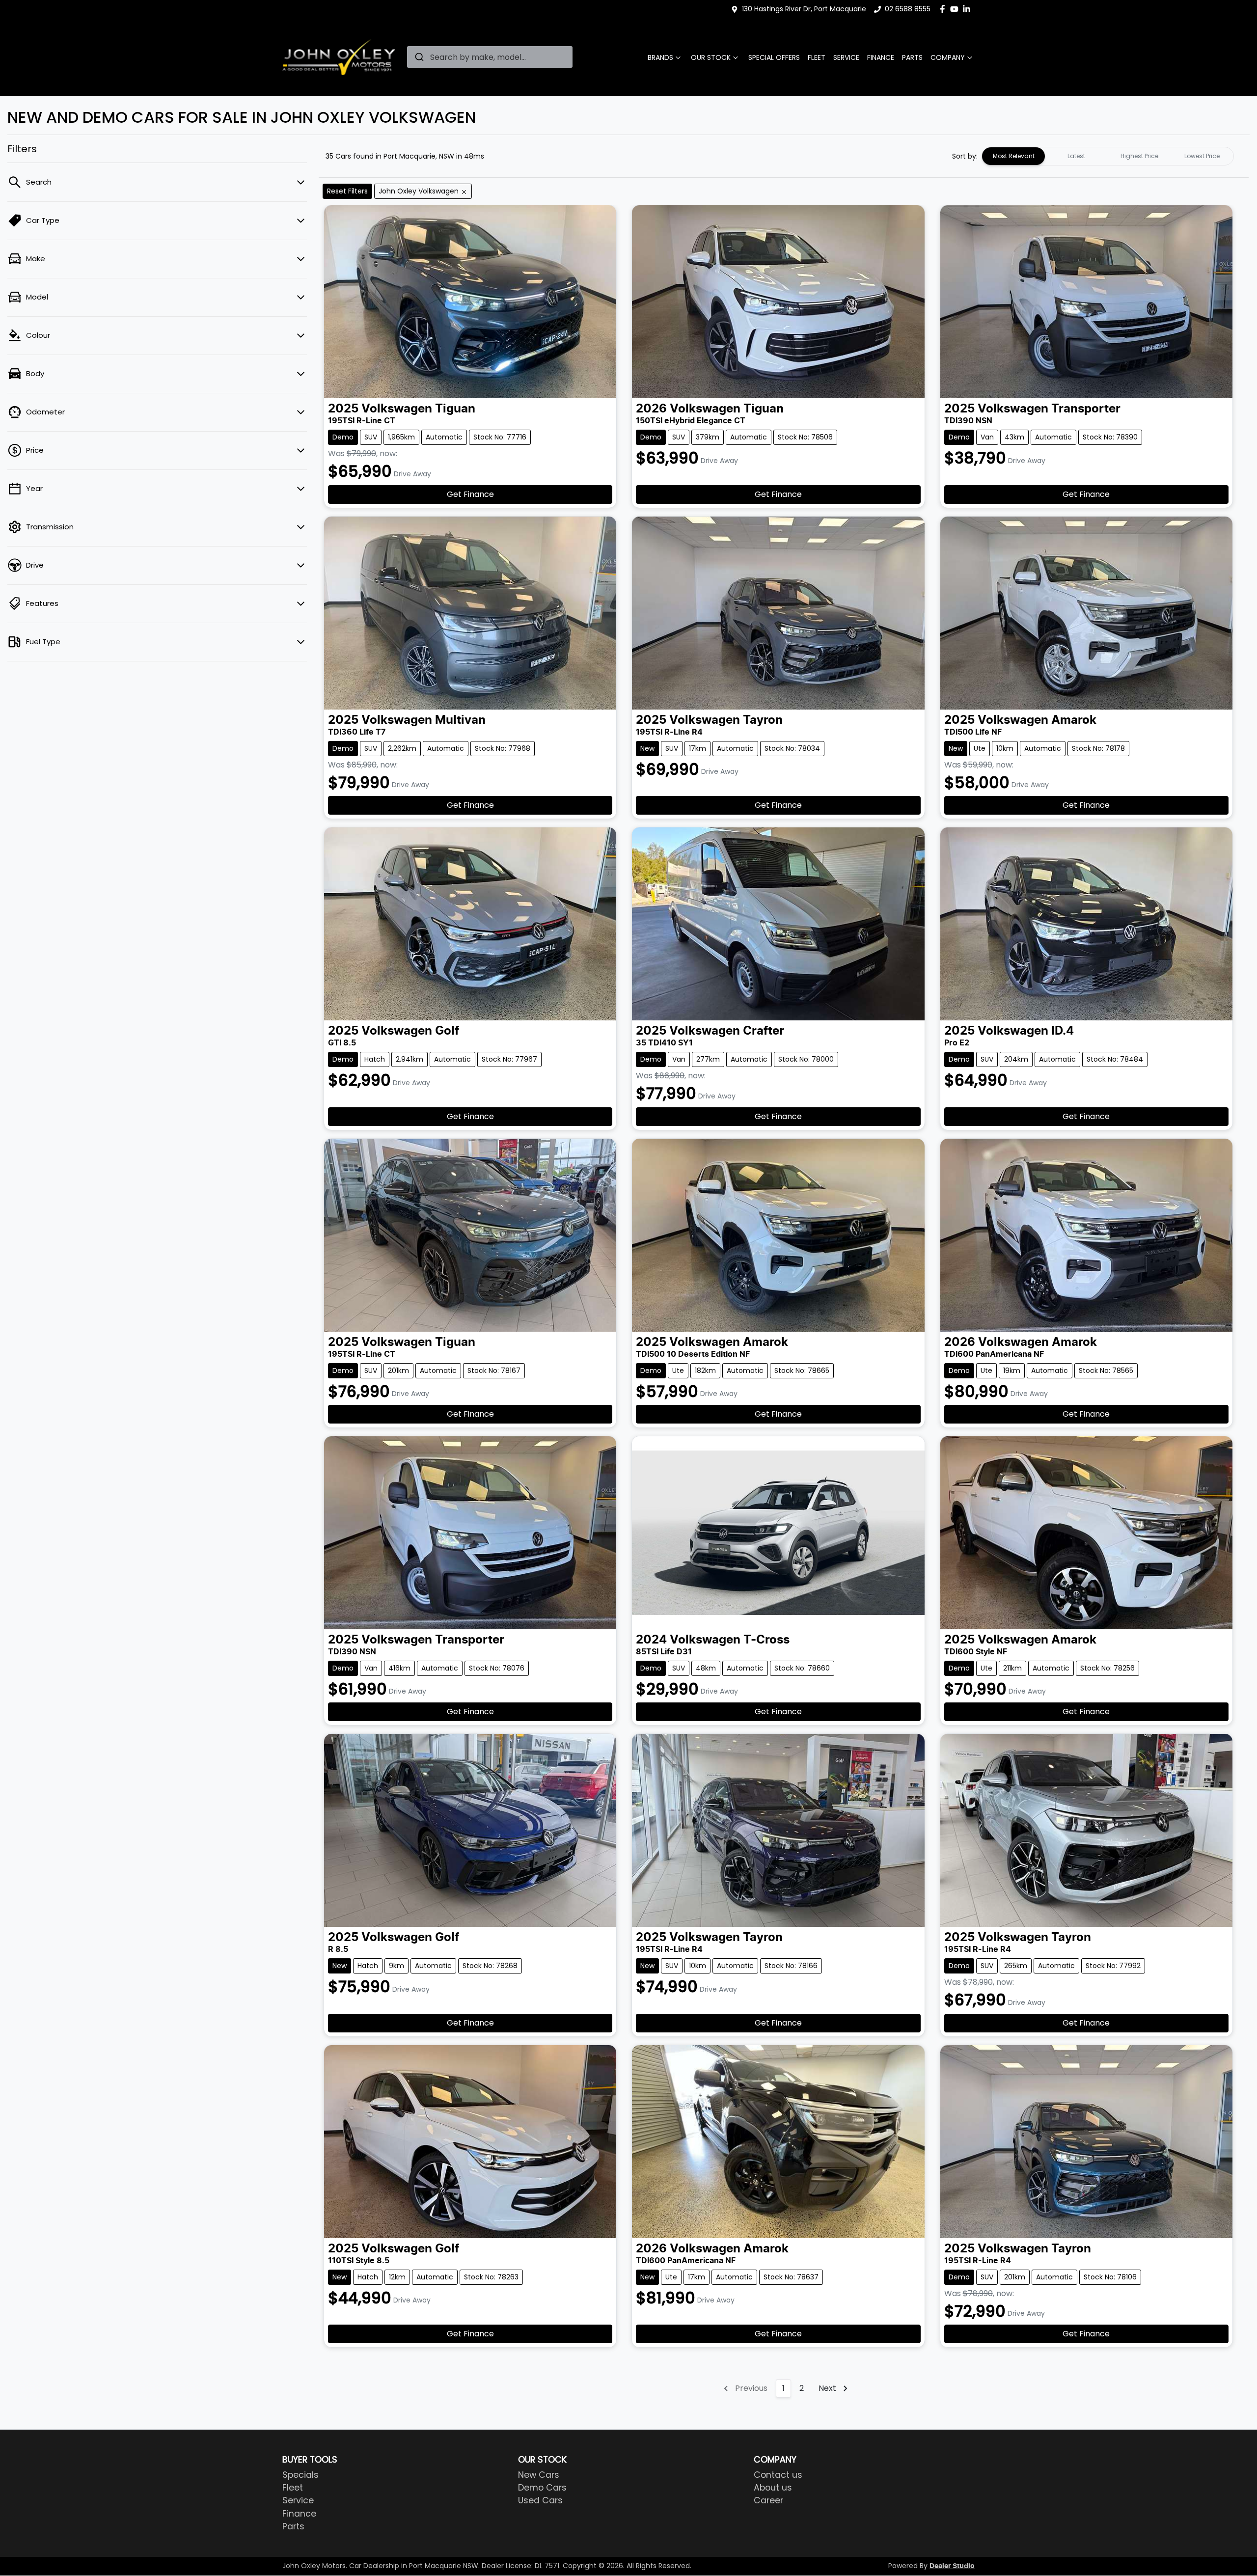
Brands (660, 57)
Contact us (778, 2475)
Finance (881, 57)
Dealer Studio (952, 2566)
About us (773, 2488)
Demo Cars (542, 2488)
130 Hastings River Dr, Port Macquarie (804, 9)
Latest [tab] (1076, 156)
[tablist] (1108, 156)
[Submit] (419, 57)
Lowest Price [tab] (1202, 156)
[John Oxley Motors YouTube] (956, 9)
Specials (301, 2475)
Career (768, 2500)
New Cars (539, 2475)
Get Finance (470, 494)
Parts (912, 57)
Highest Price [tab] (1139, 156)
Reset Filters (347, 191)
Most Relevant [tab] (1014, 156)
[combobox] (490, 57)
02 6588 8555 (908, 9)
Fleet (817, 57)
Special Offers (774, 57)
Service (846, 57)
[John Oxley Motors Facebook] (944, 9)
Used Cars (540, 2500)
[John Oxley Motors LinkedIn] (969, 9)
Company (948, 57)
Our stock (711, 57)
